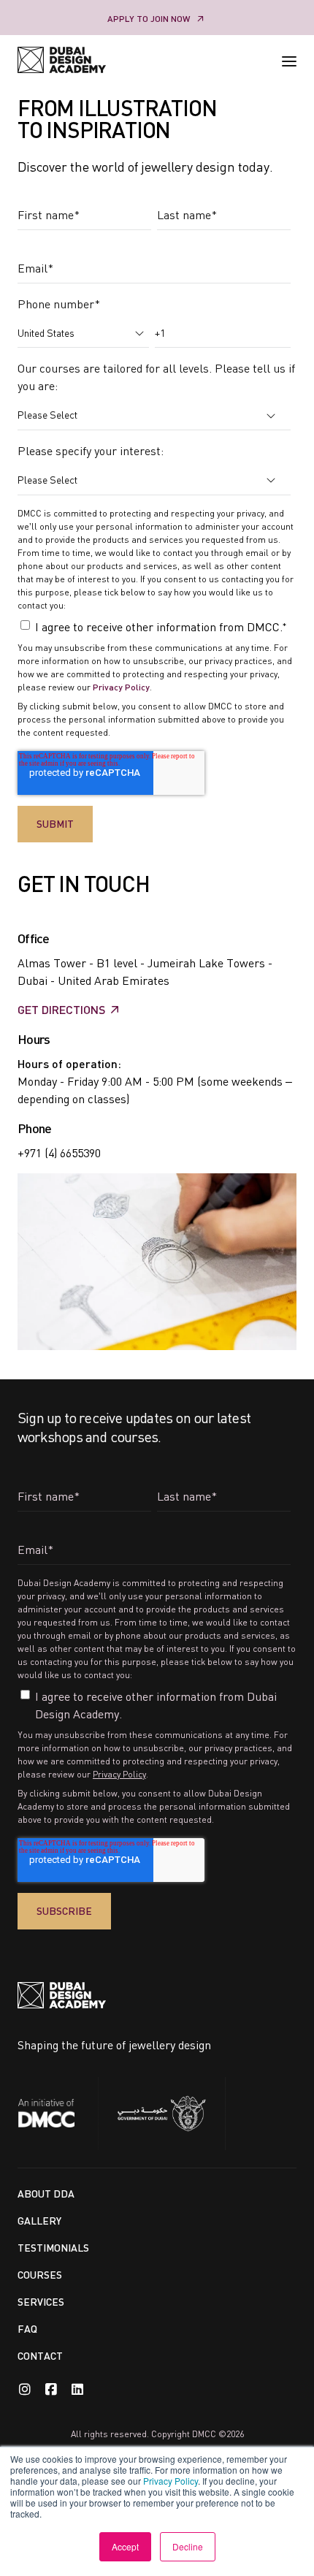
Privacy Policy (171, 2481)
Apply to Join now (149, 19)
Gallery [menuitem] (39, 2221)
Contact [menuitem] (40, 2356)
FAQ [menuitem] (27, 2329)
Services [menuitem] (41, 2302)
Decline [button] (188, 2546)
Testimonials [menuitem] (53, 2248)
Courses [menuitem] (40, 2275)
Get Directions (61, 1009)
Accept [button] (125, 2546)
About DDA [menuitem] (46, 2194)
